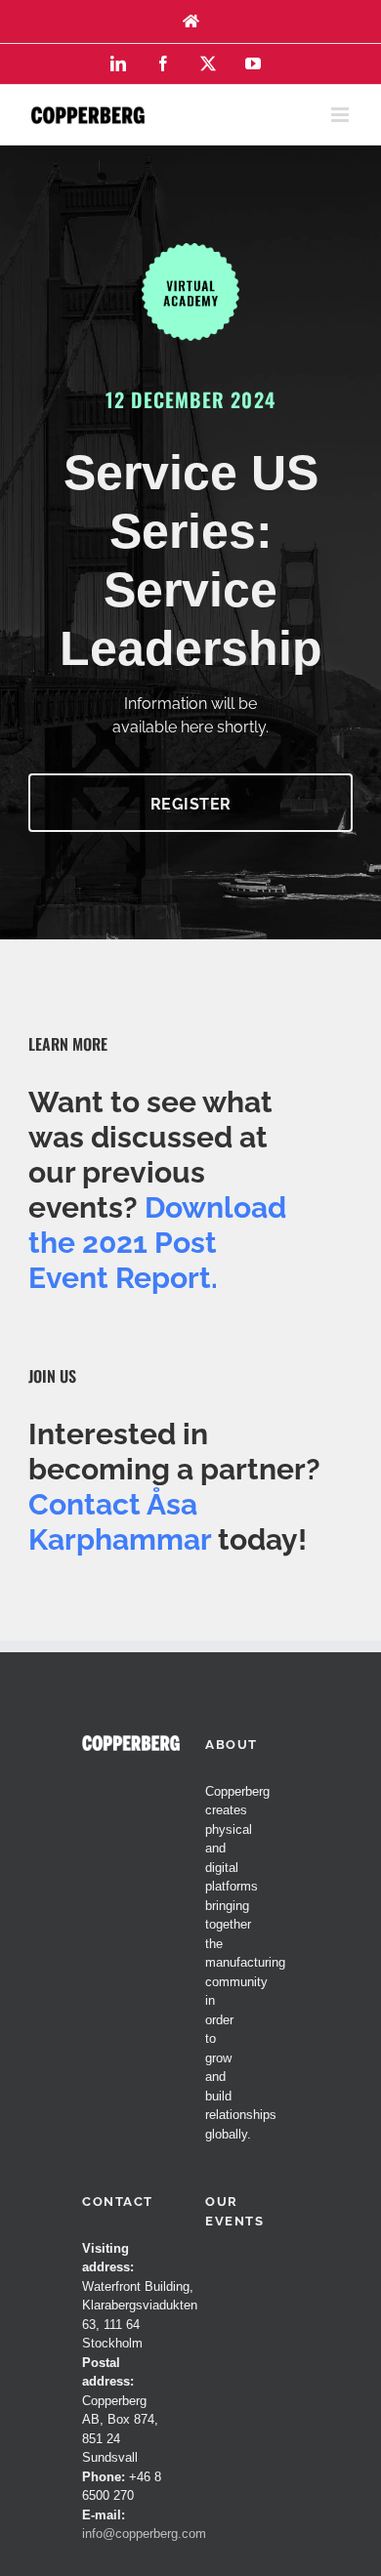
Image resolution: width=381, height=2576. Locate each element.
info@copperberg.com (144, 2534)
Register (191, 804)
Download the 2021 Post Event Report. (157, 1243)
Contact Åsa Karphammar (120, 1522)
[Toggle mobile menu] (341, 115)
